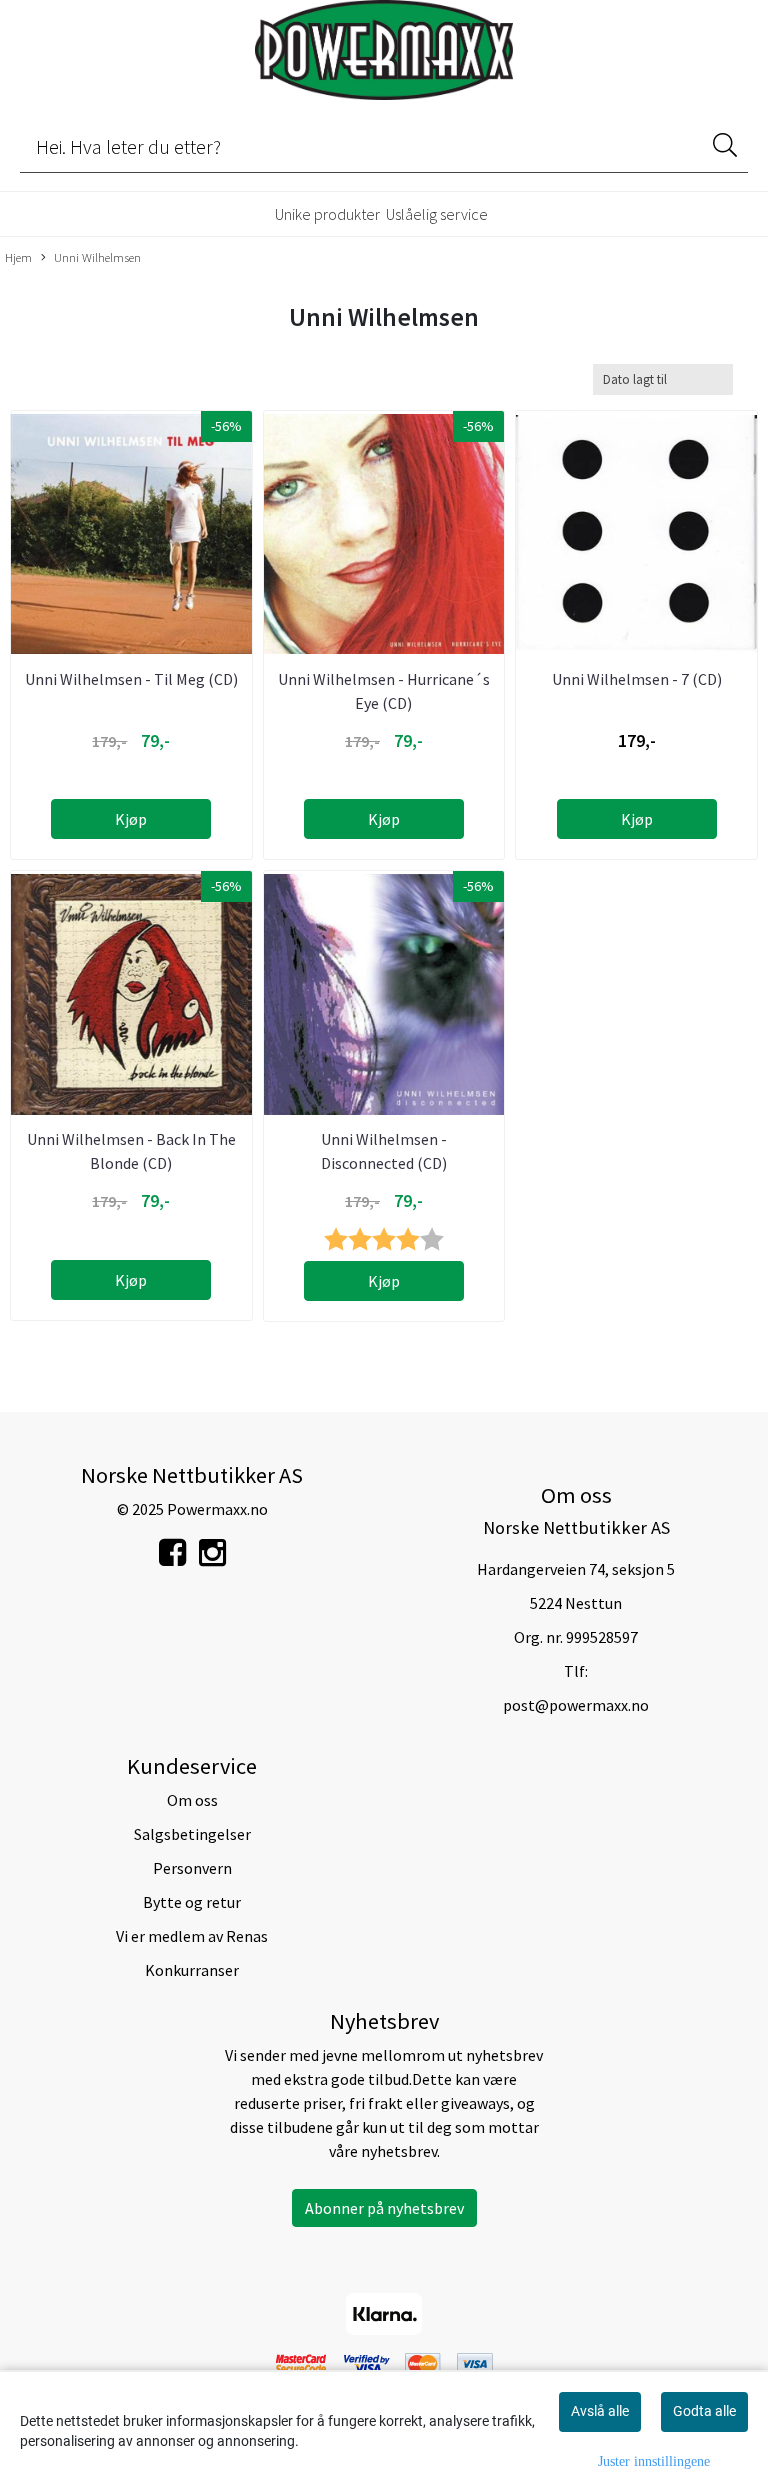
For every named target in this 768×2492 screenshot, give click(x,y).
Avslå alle (600, 2411)
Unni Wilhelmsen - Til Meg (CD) (131, 679)
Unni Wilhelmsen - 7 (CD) (637, 679)
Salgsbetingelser (192, 1834)
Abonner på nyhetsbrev (384, 2208)
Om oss (192, 1800)
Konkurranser (192, 1970)
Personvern (192, 1868)
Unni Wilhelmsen (97, 257)
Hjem (18, 257)
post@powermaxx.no (576, 1705)
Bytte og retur (192, 1902)
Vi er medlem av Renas (192, 1936)
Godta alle (704, 2411)
